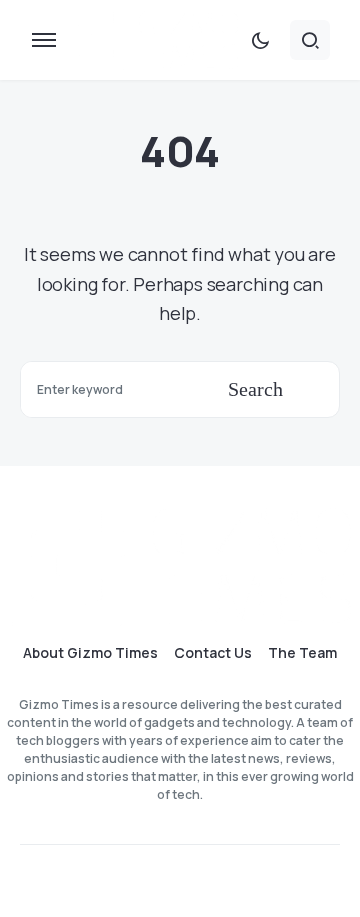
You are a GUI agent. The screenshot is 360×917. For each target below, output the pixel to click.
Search (255, 389)
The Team (302, 653)
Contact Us (213, 653)
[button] (44, 40)
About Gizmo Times (90, 653)
